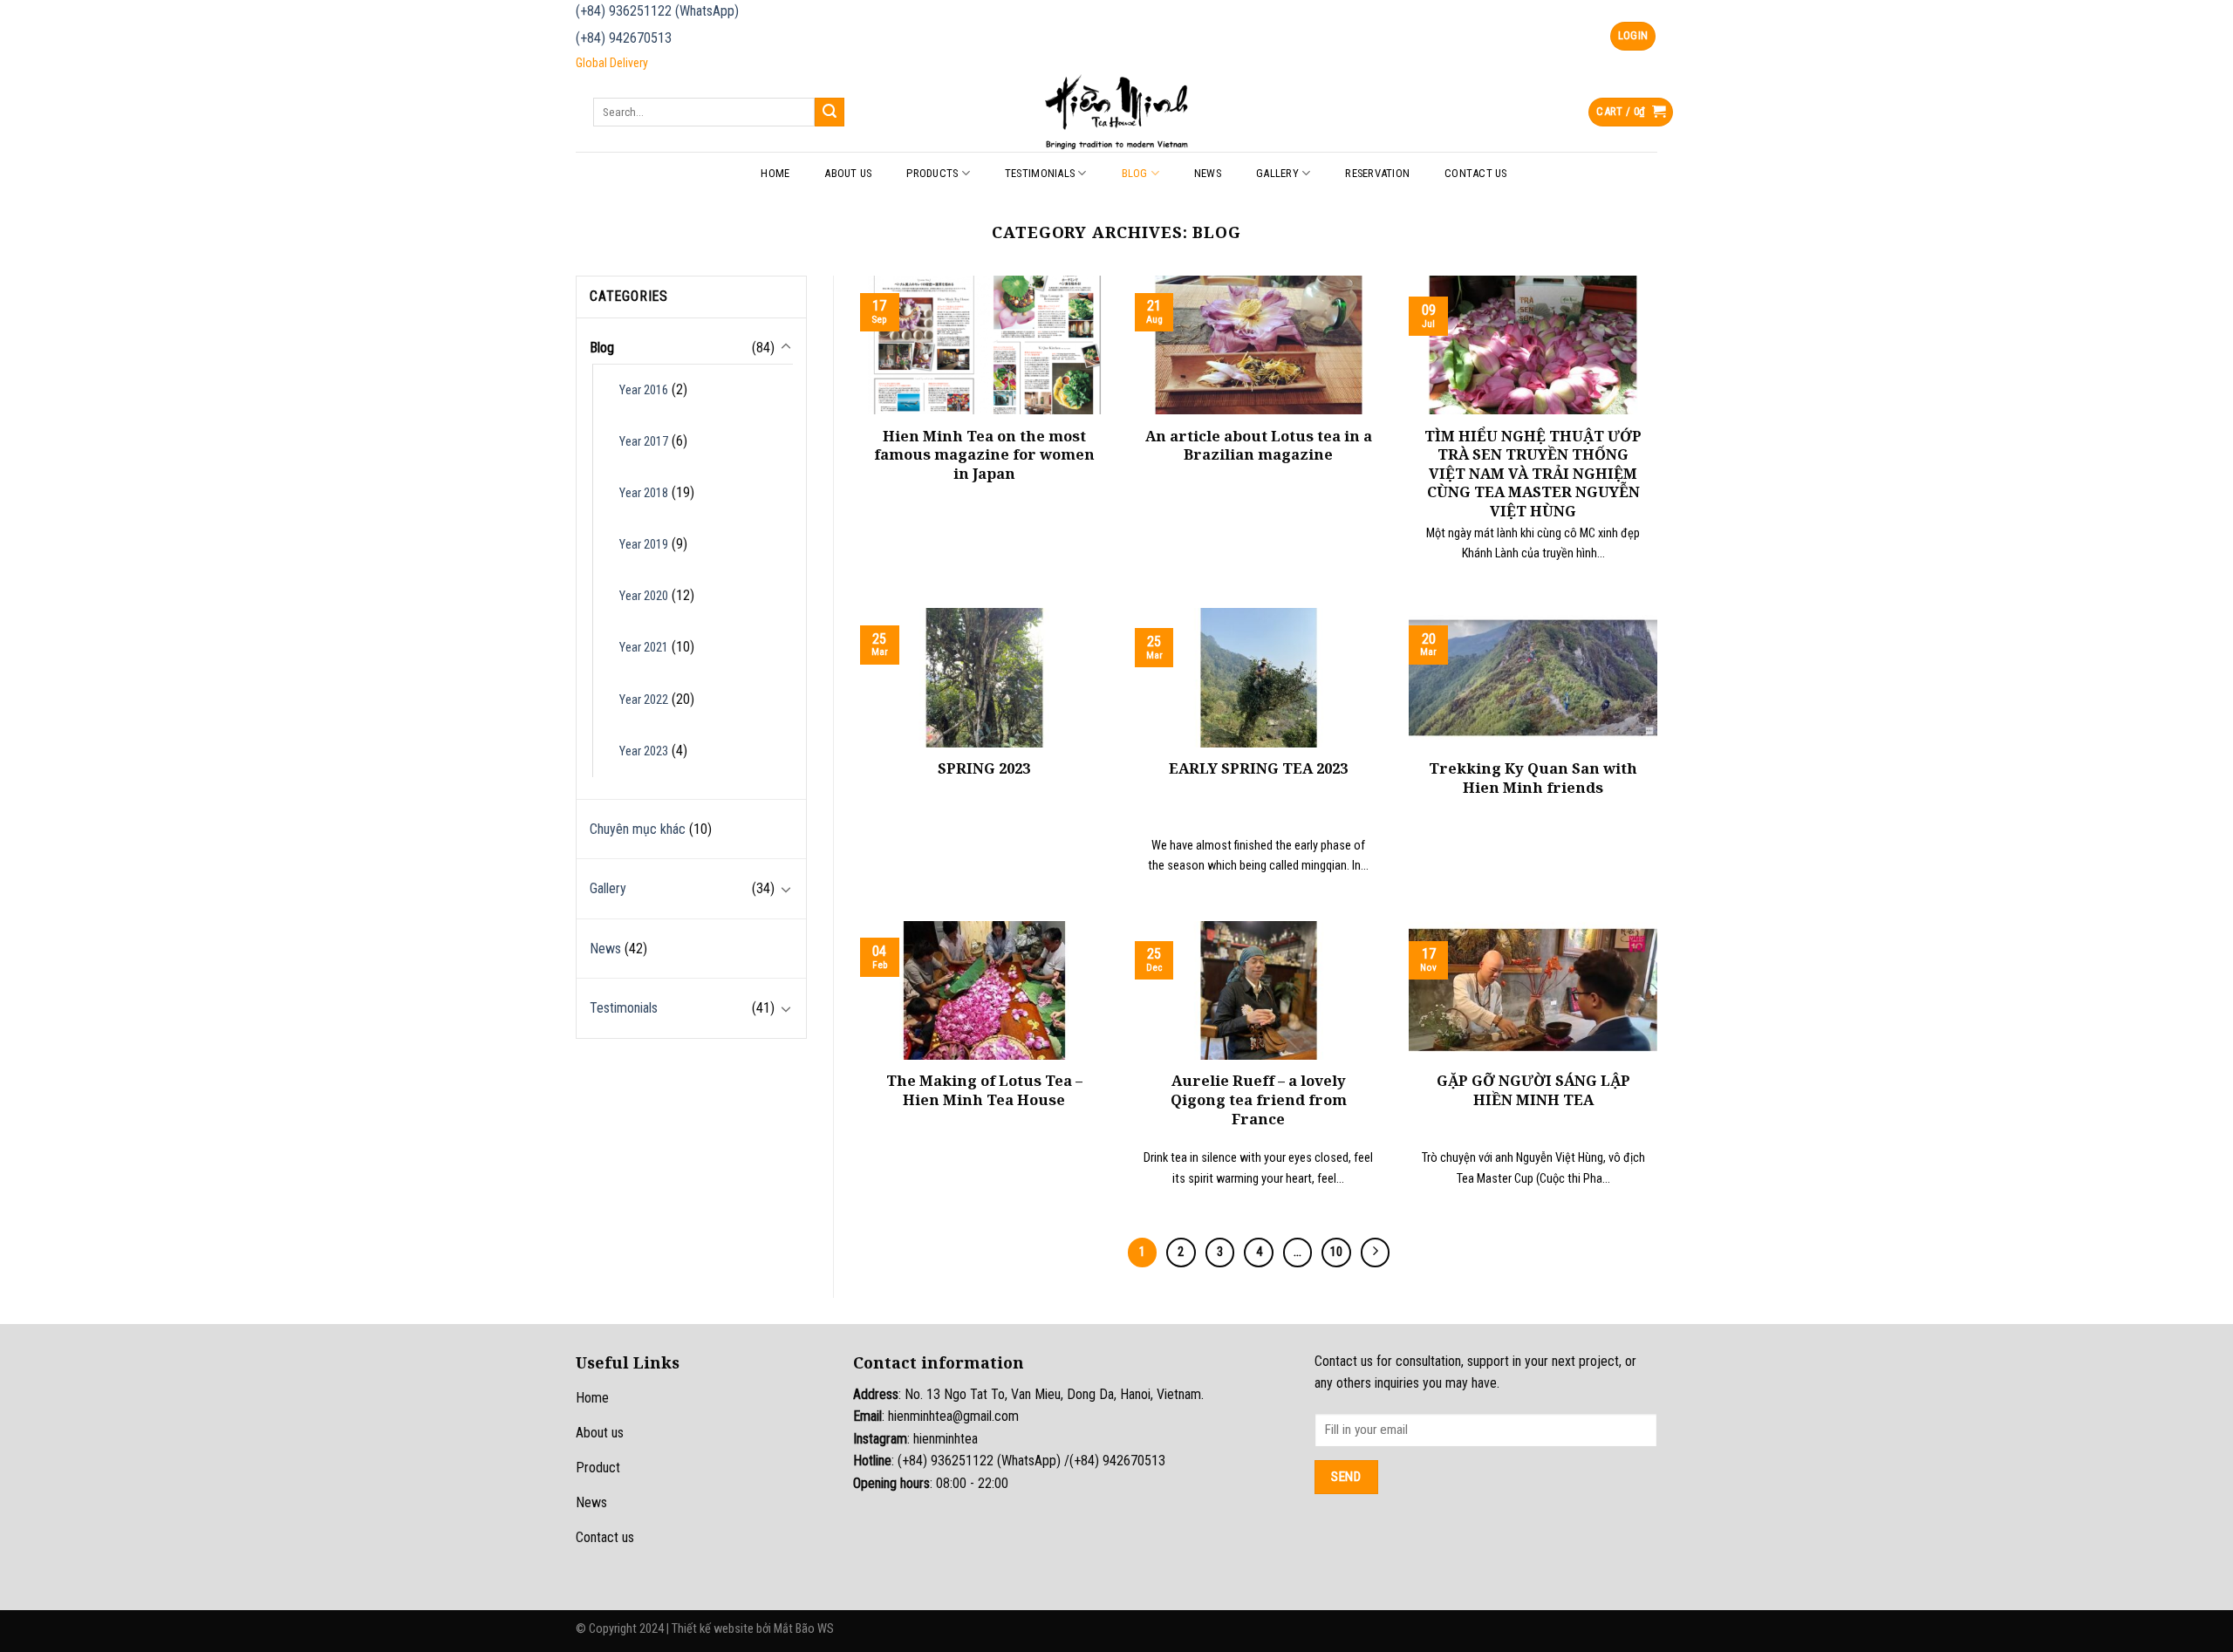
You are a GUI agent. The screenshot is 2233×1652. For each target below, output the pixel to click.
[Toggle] (786, 347)
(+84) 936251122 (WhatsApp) (657, 11)
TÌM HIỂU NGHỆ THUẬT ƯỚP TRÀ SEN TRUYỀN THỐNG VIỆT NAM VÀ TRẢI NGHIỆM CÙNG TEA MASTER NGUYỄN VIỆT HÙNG (1533, 474)
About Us (848, 173)
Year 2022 (644, 700)
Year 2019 (644, 545)
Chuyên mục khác (638, 829)
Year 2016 (644, 390)
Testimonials (1040, 173)
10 (1336, 1252)
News (1208, 173)
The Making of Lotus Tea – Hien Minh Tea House (984, 1090)
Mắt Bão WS (804, 1629)
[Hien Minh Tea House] (1116, 112)
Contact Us (1476, 173)
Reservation (1377, 173)
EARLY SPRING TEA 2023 (1258, 768)
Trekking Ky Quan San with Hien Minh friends (1533, 778)
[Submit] (830, 113)
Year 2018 (644, 493)
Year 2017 (644, 442)
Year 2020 (644, 596)
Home (775, 173)
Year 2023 (644, 751)
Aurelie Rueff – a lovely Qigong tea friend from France (1259, 1099)
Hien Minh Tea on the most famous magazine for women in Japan (984, 455)
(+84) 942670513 (624, 38)
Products (932, 173)
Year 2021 (644, 648)
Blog (1135, 173)
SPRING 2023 (984, 768)
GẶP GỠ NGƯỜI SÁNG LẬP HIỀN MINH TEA (1533, 1090)
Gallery (1277, 173)
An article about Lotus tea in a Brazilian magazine (1259, 445)
